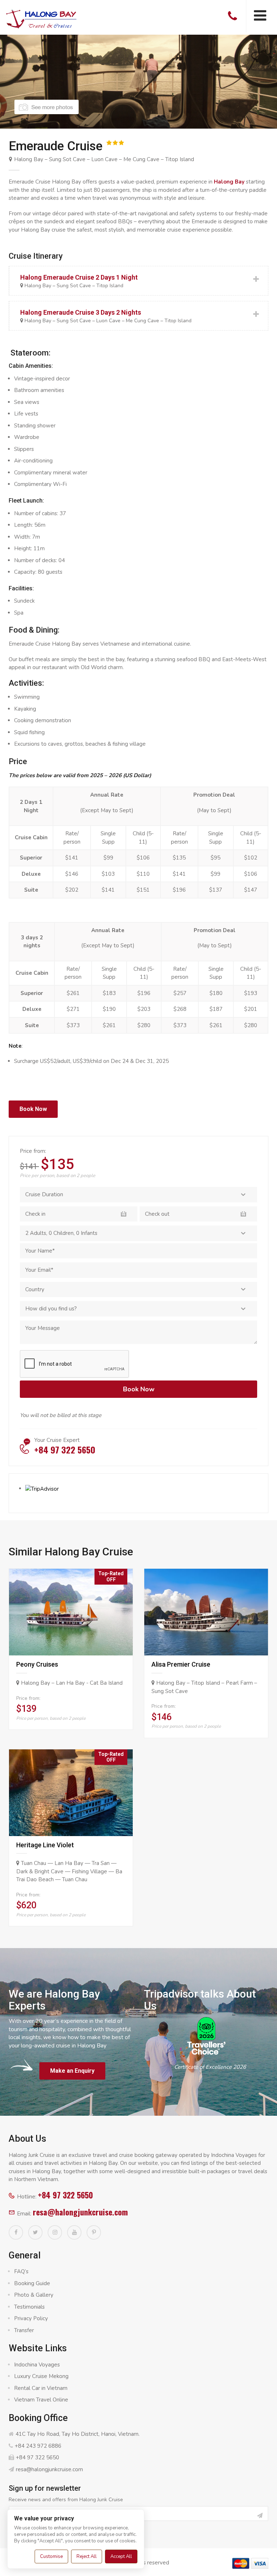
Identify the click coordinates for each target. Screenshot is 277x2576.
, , (61, 1233)
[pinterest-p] (94, 2232)
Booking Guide (32, 2283)
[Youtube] (74, 2232)
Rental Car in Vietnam (41, 2388)
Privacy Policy (31, 2318)
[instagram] (55, 2232)
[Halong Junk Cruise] (41, 18)
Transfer (24, 2330)
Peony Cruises (37, 1664)
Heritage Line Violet (45, 1845)
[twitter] (35, 2232)
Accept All (121, 2556)
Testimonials (29, 2307)
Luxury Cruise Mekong (41, 2376)
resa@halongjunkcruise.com (80, 2212)
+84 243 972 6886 (38, 2446)
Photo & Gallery (34, 2295)
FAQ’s (21, 2271)
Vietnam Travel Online (41, 2400)
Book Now (33, 1109)
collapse (138, 281)
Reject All (87, 2556)
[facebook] (16, 2232)
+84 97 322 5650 (65, 2195)
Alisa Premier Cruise (181, 1664)
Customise (51, 2556)
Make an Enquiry (72, 2071)
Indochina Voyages (37, 2365)
